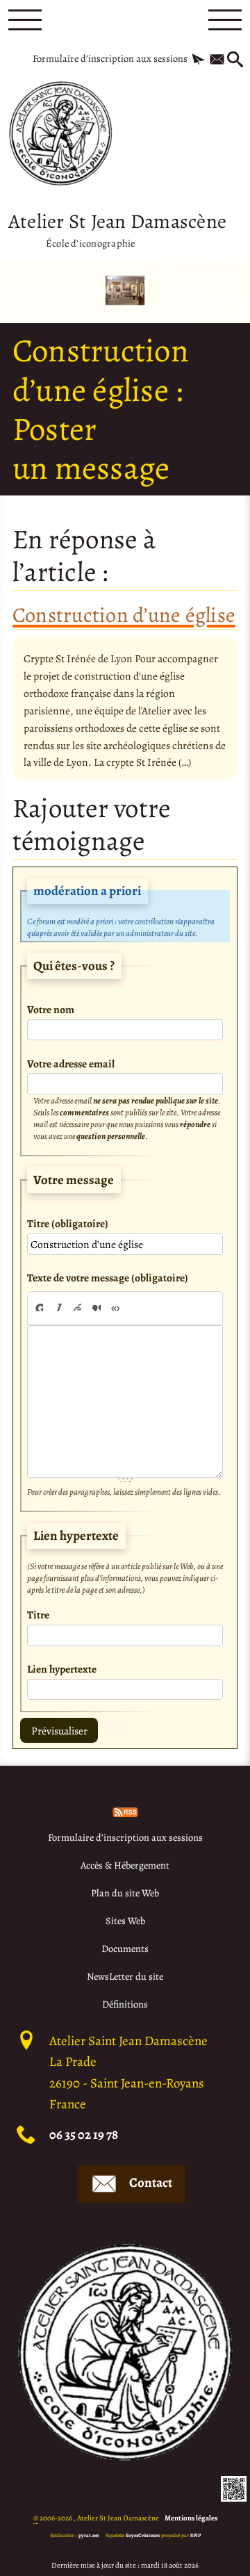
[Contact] (217, 60)
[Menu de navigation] (25, 20)
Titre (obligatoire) (68, 1223)
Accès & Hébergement (125, 1865)
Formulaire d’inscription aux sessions (110, 58)
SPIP (195, 2535)
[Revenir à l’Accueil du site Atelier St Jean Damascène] (60, 133)
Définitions (125, 2004)
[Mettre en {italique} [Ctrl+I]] (58, 1307)
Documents (125, 1949)
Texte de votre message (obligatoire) (108, 1278)
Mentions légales (191, 2518)
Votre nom (51, 1009)
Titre (38, 1615)
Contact (151, 2183)
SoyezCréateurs (143, 2535)
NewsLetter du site (125, 1976)
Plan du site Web (125, 1893)
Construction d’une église (124, 615)
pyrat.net (89, 2535)
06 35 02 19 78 (84, 2135)
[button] (198, 60)
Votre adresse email (71, 1064)
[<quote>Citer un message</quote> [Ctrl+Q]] (97, 1307)
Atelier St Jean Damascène (117, 228)
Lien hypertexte (62, 1669)
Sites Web (125, 1921)
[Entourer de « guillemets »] (115, 1307)
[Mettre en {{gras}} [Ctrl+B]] (38, 1307)
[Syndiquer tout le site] (125, 1811)
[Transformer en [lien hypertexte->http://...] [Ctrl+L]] (77, 1307)
